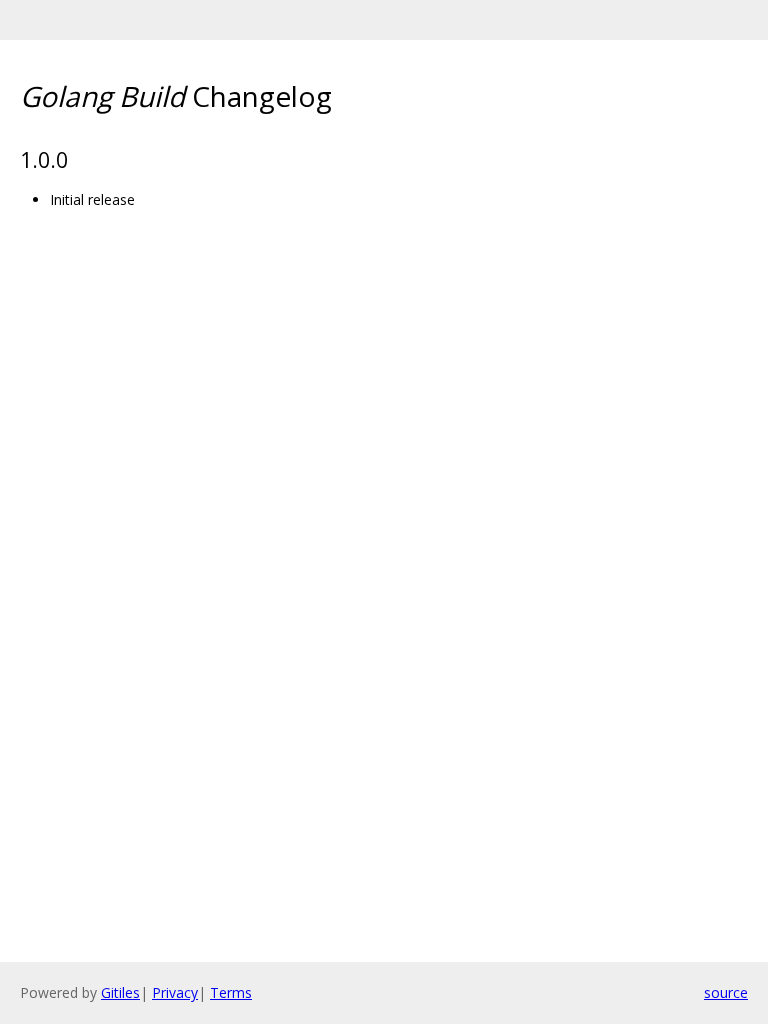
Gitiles (120, 992)
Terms (231, 992)
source (726, 992)
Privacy (175, 992)
